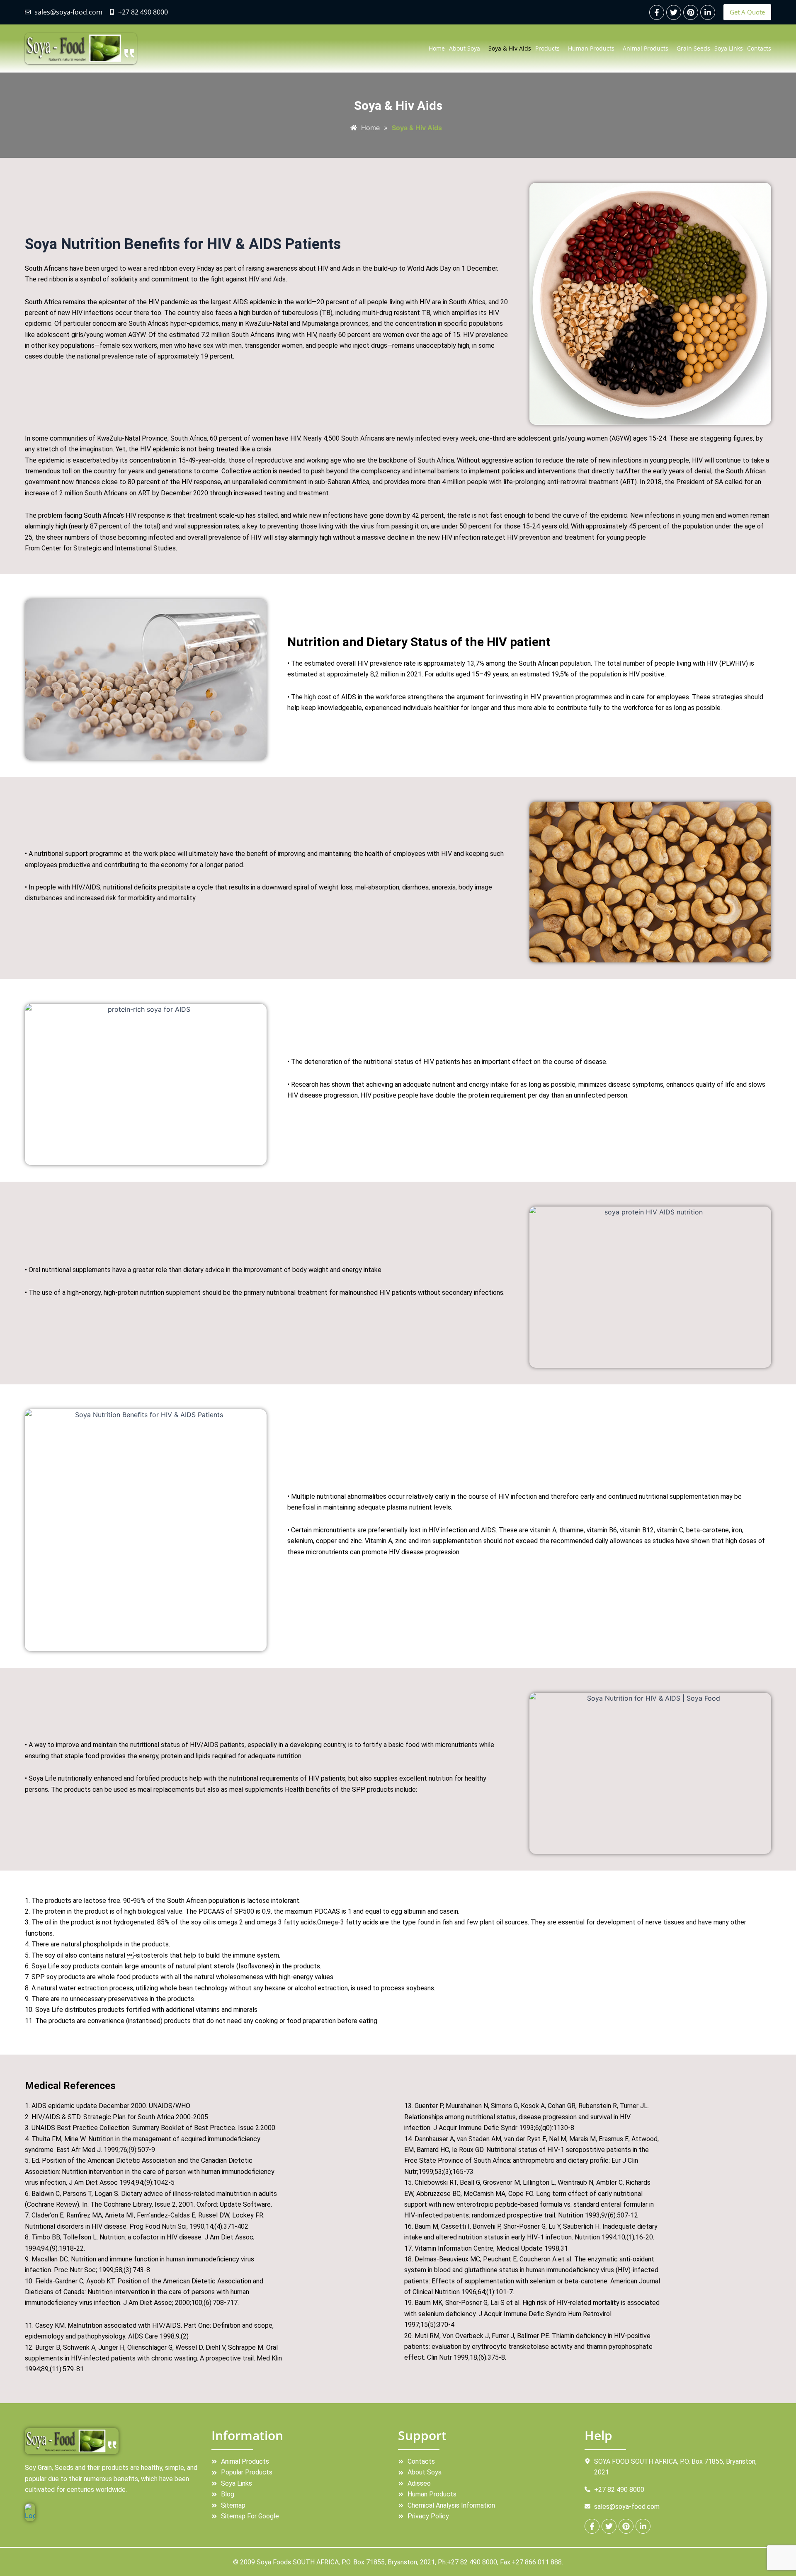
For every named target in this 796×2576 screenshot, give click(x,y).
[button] (467, 48)
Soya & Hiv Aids (510, 48)
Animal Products (646, 48)
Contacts (759, 48)
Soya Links (729, 48)
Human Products (591, 48)
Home (437, 48)
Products (547, 48)
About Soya (465, 48)
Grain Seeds (693, 48)
